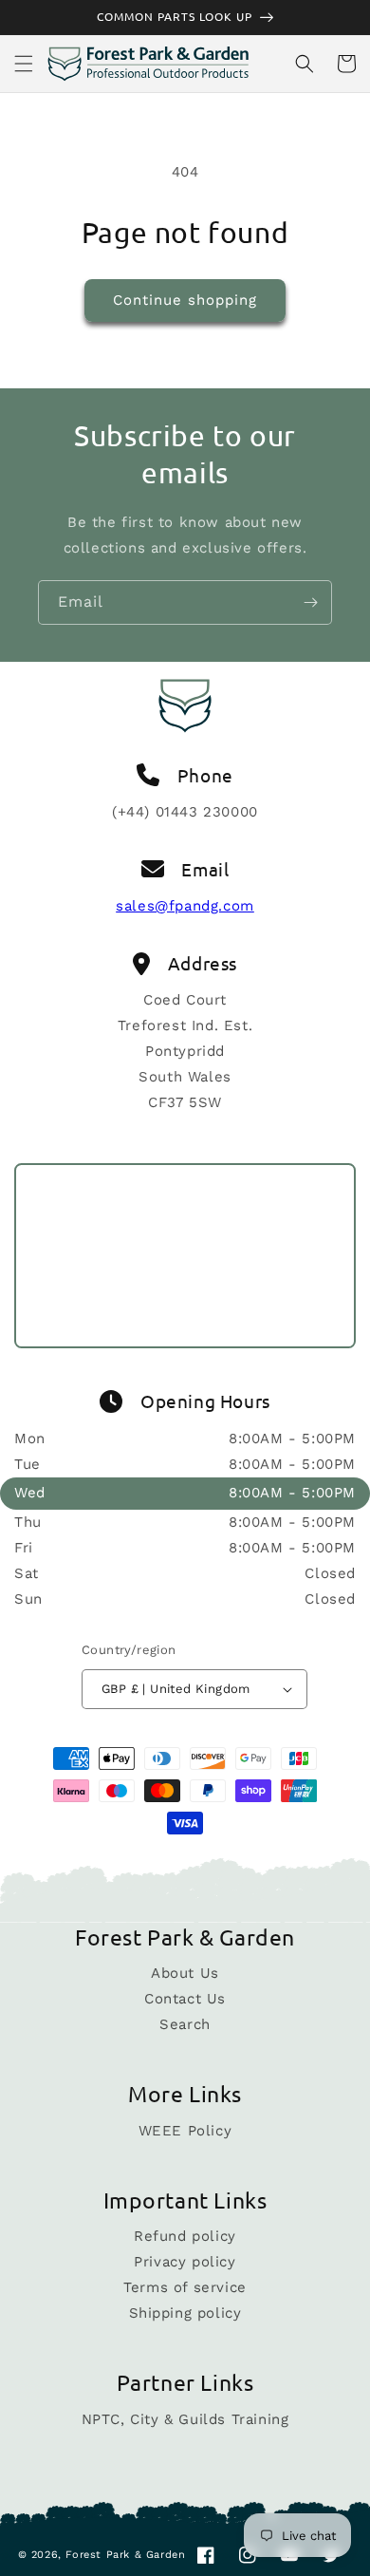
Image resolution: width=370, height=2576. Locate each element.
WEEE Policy (185, 2131)
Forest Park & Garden (125, 2555)
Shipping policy (185, 2313)
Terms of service (185, 2287)
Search (185, 2024)
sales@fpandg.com (185, 906)
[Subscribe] (310, 602)
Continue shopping (185, 300)
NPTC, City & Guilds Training (185, 2419)
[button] (24, 64)
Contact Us (185, 1999)
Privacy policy (185, 2262)
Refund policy (185, 2236)
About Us (185, 1973)
